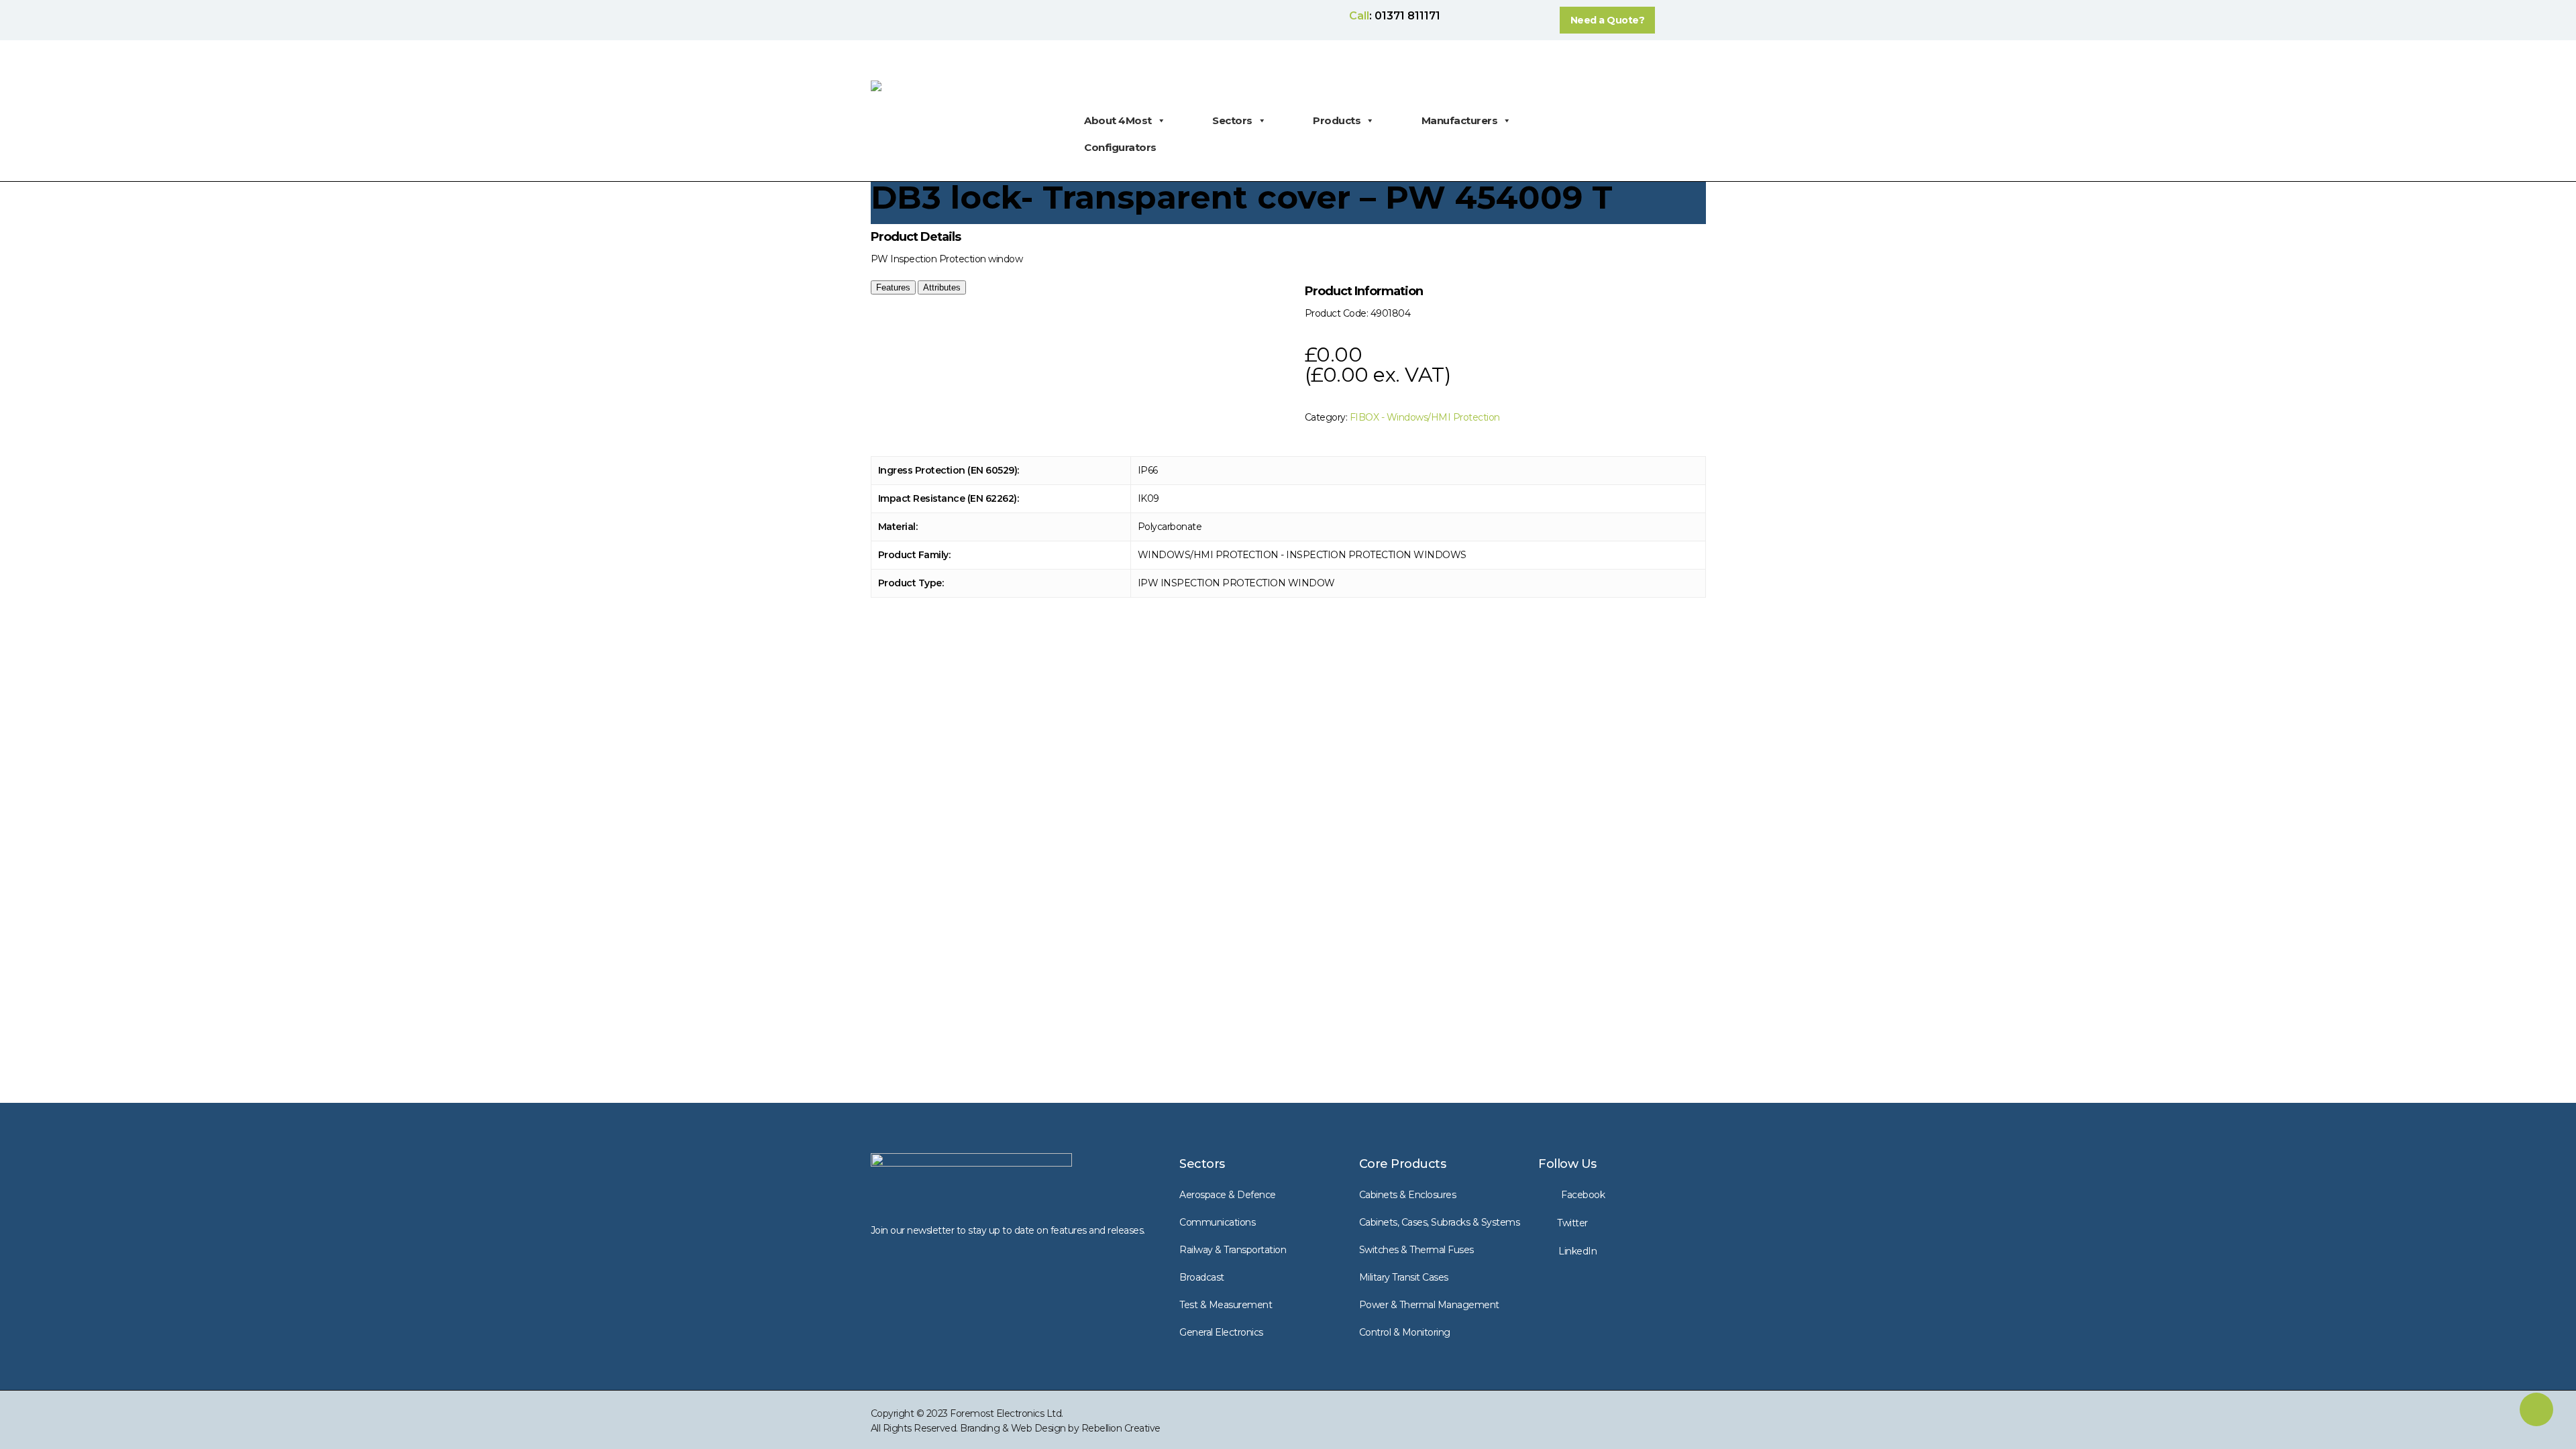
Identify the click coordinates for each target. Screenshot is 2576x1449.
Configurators (1120, 147)
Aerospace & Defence (1228, 1195)
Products (1337, 120)
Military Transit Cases (1404, 1277)
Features (893, 287)
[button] (1608, 20)
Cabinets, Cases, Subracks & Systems (1440, 1222)
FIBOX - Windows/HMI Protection (1425, 417)
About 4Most (1118, 120)
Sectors (1232, 120)
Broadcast (1202, 1277)
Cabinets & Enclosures (1408, 1195)
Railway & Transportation (1233, 1250)
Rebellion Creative (1121, 1428)
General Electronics (1221, 1332)
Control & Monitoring (1405, 1332)
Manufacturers (1460, 120)
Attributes (942, 287)
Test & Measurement (1226, 1305)
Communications (1217, 1222)
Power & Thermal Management (1429, 1305)
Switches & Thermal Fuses (1416, 1250)
